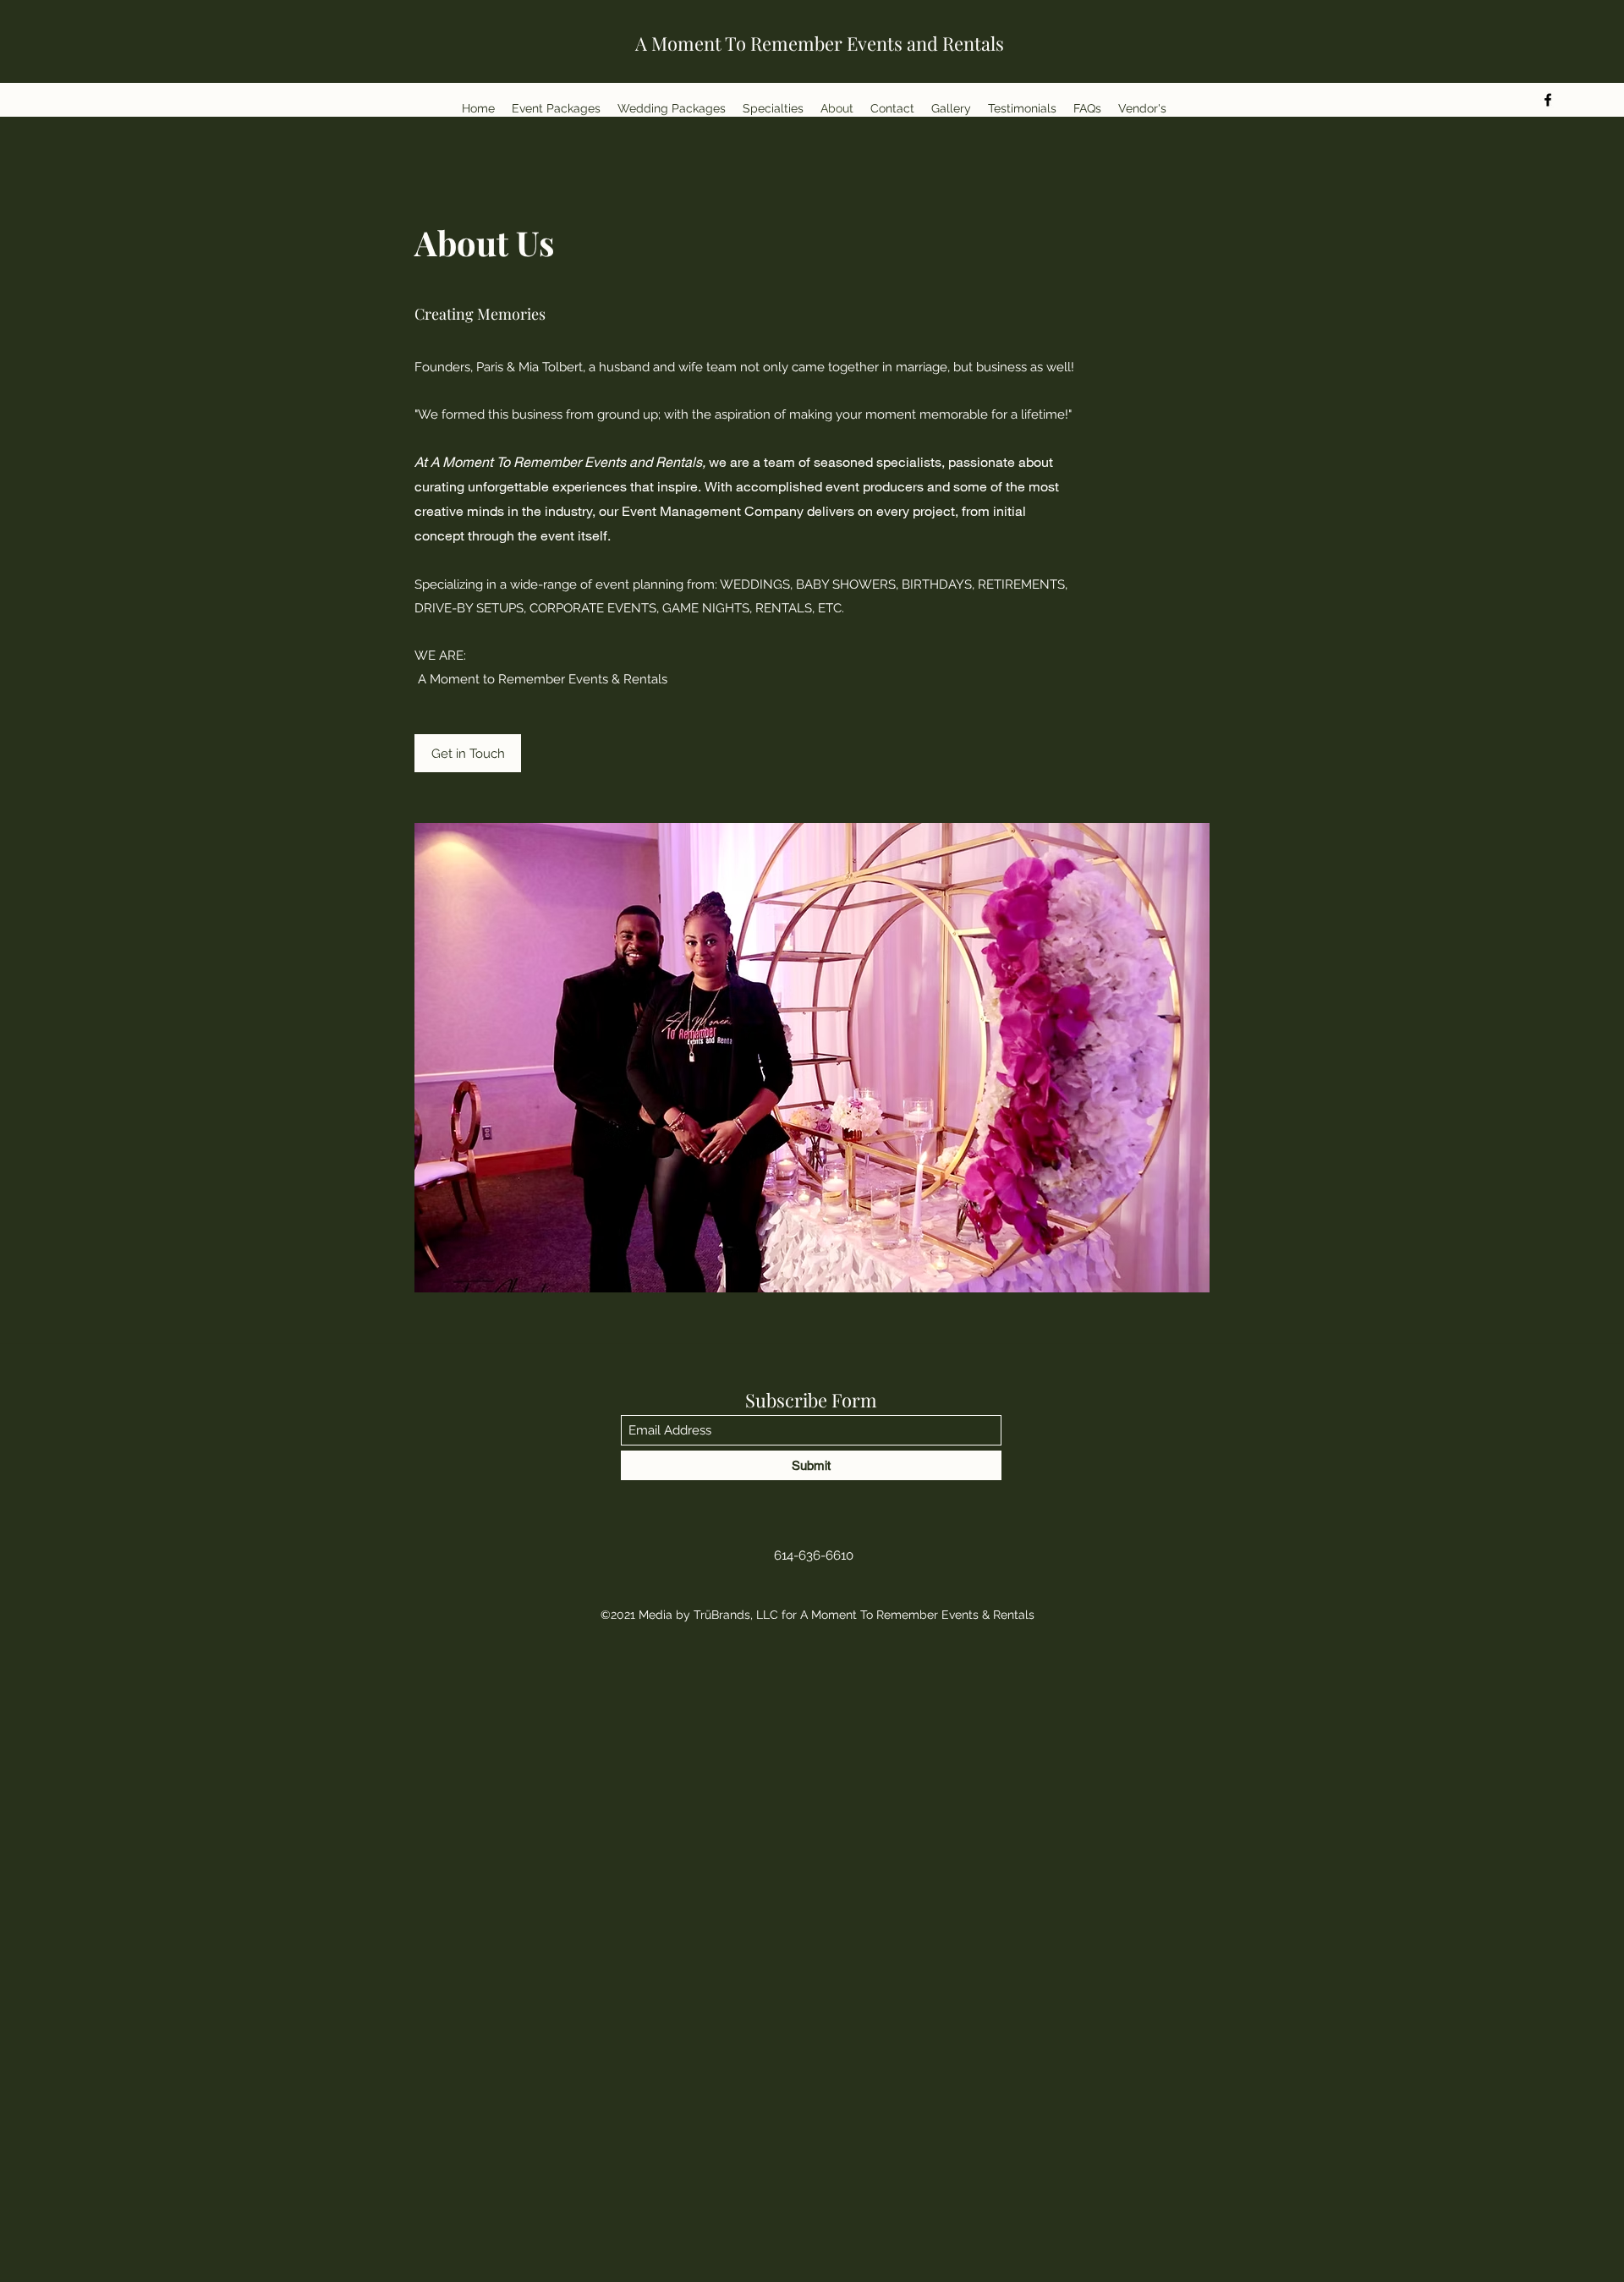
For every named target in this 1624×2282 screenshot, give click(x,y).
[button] (468, 753)
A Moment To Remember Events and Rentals (820, 43)
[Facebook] (1548, 100)
